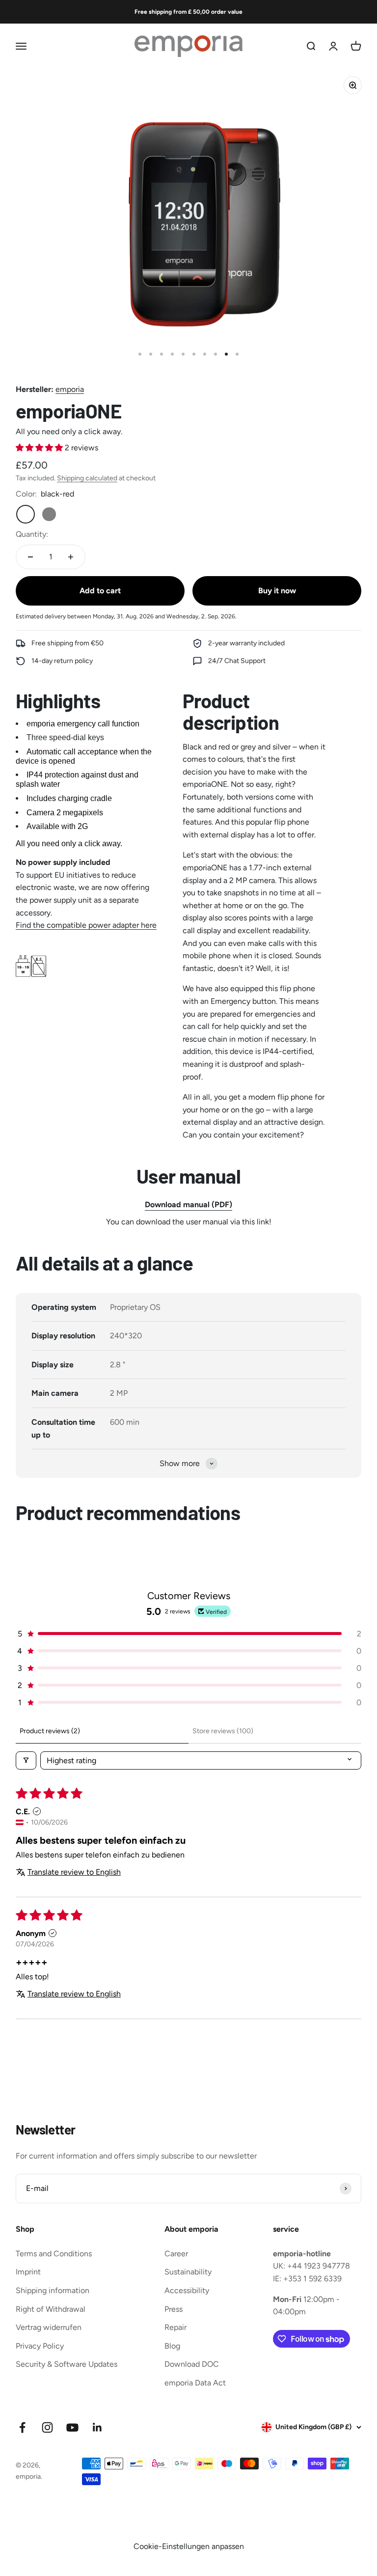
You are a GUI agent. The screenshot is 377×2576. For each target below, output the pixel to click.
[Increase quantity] (71, 557)
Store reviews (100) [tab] (223, 1731)
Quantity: (32, 534)
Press (174, 2309)
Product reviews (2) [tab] (50, 1731)
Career (176, 2254)
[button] (40, 448)
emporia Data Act (195, 2383)
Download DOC (192, 2364)
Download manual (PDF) (188, 1205)
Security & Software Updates (67, 2364)
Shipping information (53, 2290)
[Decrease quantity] (30, 557)
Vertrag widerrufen (49, 2327)
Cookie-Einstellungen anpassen (189, 2546)
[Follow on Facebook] (22, 2427)
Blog (172, 2346)
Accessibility (187, 2290)
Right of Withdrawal (51, 2309)
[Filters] (26, 1760)
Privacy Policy (40, 2346)
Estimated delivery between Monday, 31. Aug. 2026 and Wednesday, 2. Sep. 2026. (126, 616)
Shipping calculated (87, 478)
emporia (70, 389)
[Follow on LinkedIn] (97, 2427)
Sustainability (188, 2272)
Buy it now (277, 591)
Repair (175, 2327)
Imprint (28, 2272)
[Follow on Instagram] (47, 2427)
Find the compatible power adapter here (86, 925)
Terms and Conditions (54, 2254)
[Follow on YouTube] (72, 2427)
